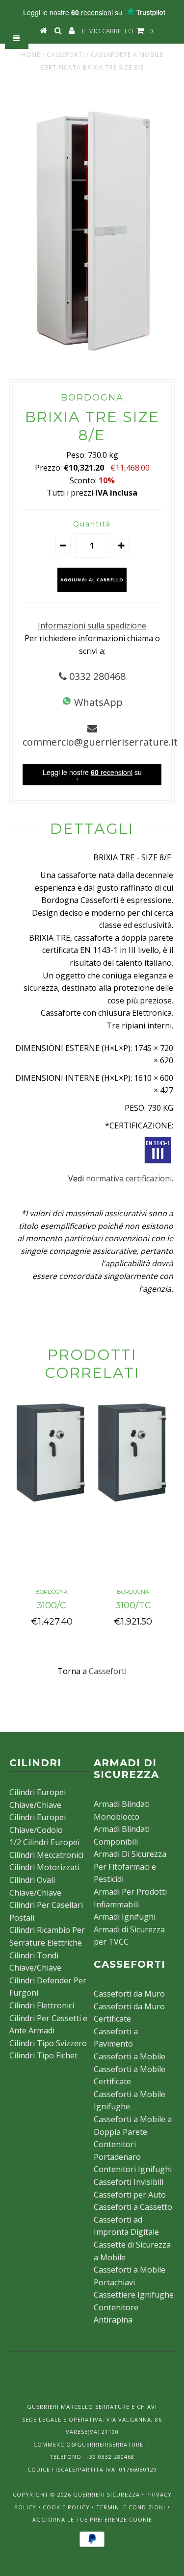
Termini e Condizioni (131, 2507)
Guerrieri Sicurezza (106, 2494)
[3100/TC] (133, 1504)
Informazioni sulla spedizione (92, 625)
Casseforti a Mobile (130, 2056)
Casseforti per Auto (130, 2195)
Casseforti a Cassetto (133, 2207)
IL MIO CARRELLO (117, 31)
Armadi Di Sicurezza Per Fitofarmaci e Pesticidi (130, 1866)
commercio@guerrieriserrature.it (100, 742)
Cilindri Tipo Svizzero (48, 2043)
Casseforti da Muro (129, 1994)
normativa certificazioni (129, 1178)
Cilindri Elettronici (42, 2005)
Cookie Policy (66, 2507)
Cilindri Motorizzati (44, 1867)
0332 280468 (96, 676)
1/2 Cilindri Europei (44, 1842)
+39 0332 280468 (110, 2457)
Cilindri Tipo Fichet (43, 2055)
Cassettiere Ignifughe (134, 2295)
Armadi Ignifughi (125, 1917)
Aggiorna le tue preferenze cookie (92, 2519)
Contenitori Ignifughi (133, 2169)
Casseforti (66, 55)
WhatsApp (97, 702)
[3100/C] (52, 1504)
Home (31, 55)
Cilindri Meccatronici (46, 1855)
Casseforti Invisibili (129, 2182)
